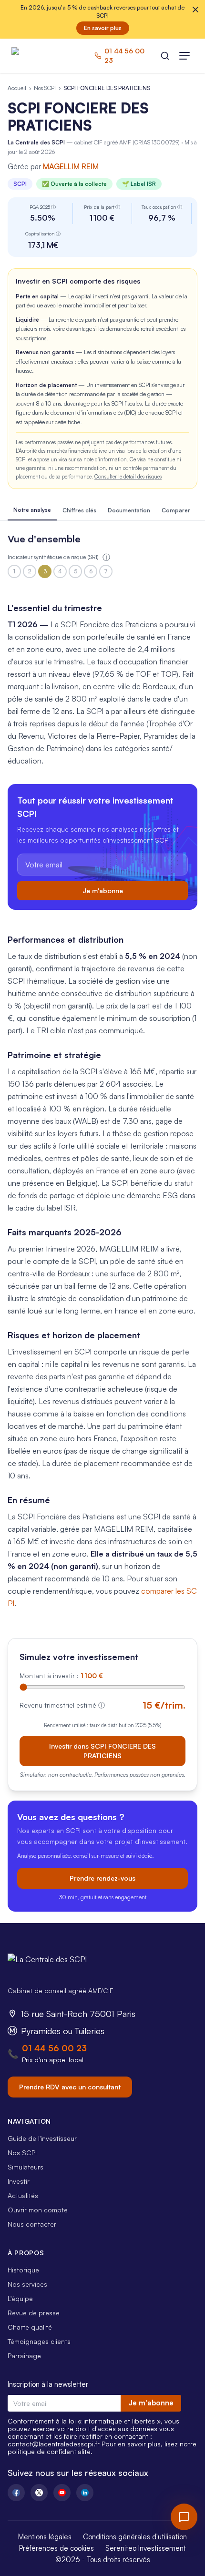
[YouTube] (62, 2493)
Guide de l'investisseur (42, 2138)
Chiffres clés (79, 510)
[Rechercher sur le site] (165, 56)
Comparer (176, 510)
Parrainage (24, 2356)
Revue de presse (34, 2313)
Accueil (17, 88)
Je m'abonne (103, 891)
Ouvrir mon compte (38, 2210)
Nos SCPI (45, 88)
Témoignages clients (39, 2341)
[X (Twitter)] (39, 2493)
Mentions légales (45, 2537)
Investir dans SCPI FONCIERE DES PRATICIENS (102, 1751)
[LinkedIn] (85, 2493)
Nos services (27, 2284)
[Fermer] (195, 10)
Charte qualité (30, 2327)
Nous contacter (32, 2224)
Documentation (129, 510)
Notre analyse (32, 510)
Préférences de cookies (56, 2548)
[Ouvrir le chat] (184, 2517)
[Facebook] (16, 2493)
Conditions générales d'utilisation (135, 2537)
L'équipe (20, 2298)
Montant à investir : (61, 1675)
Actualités (23, 2195)
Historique (23, 2270)
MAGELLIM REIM (71, 166)
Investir (19, 2181)
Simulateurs (26, 2167)
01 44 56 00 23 (54, 2048)
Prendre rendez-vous (102, 1878)
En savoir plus (103, 28)
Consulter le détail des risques (128, 477)
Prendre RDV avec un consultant (70, 2087)
